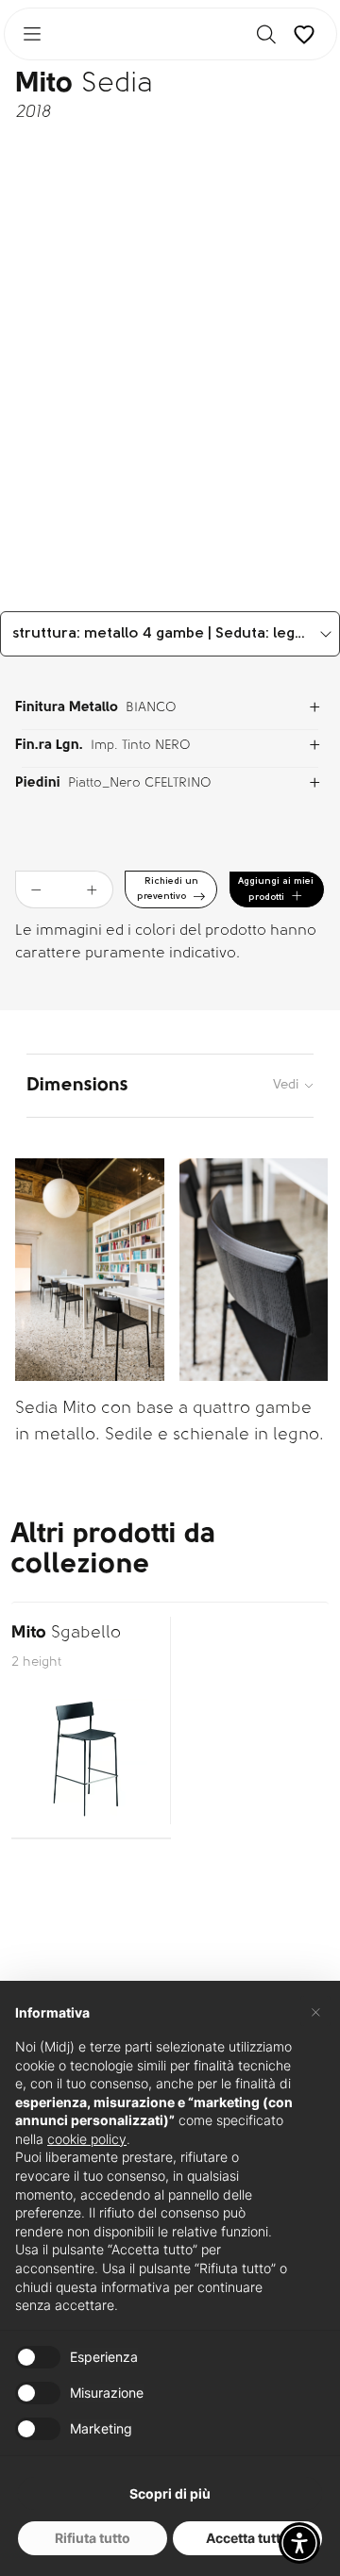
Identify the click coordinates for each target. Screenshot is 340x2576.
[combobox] (170, 634)
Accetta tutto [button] (247, 2538)
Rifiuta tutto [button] (93, 2538)
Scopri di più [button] (170, 2493)
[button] (299, 2543)
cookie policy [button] (87, 2139)
